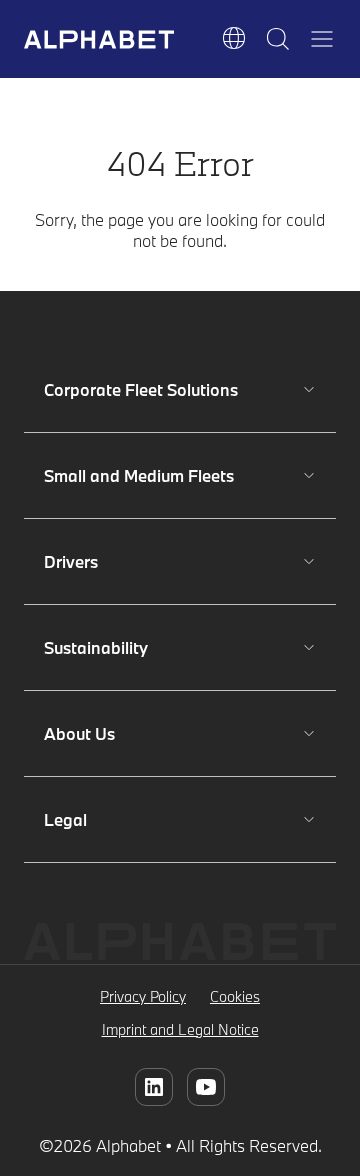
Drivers (103, 561)
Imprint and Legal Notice (180, 1029)
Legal (103, 819)
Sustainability (103, 647)
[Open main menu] (322, 39)
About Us (103, 733)
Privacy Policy (143, 996)
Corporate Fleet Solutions (141, 389)
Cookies (235, 996)
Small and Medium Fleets (139, 475)
